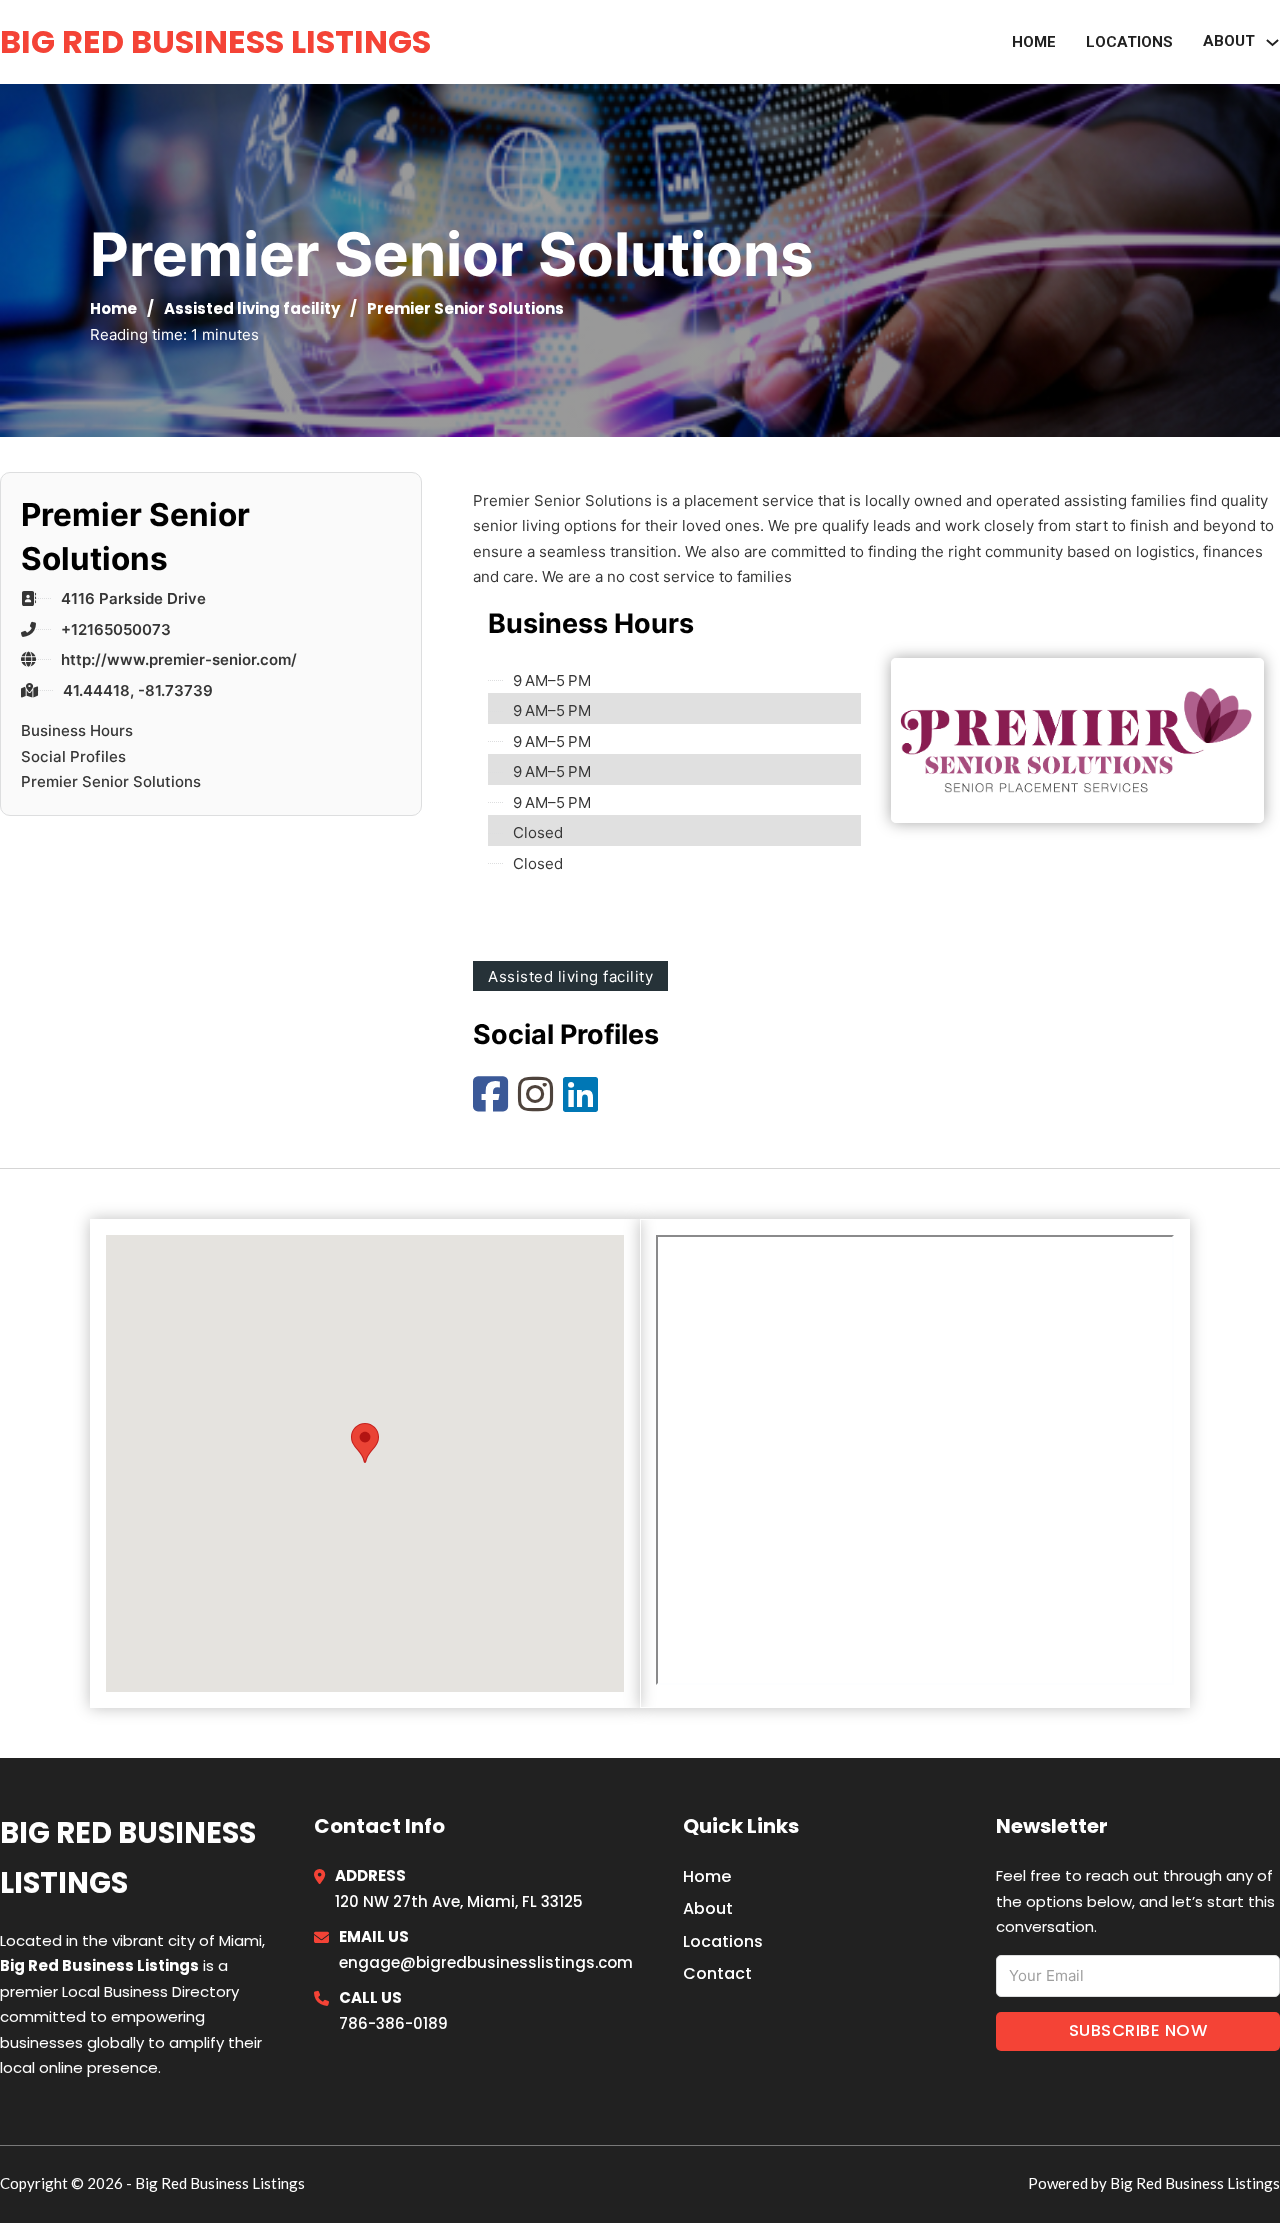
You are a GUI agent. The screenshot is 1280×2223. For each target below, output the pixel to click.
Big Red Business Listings (215, 41)
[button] (365, 1444)
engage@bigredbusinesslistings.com (486, 1962)
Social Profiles (73, 756)
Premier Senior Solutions (111, 781)
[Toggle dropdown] (1272, 42)
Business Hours (77, 730)
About (708, 1908)
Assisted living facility (252, 308)
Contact (717, 1973)
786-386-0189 (393, 2023)
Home (1034, 42)
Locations (1129, 42)
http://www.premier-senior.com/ (179, 659)
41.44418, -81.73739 (138, 690)
